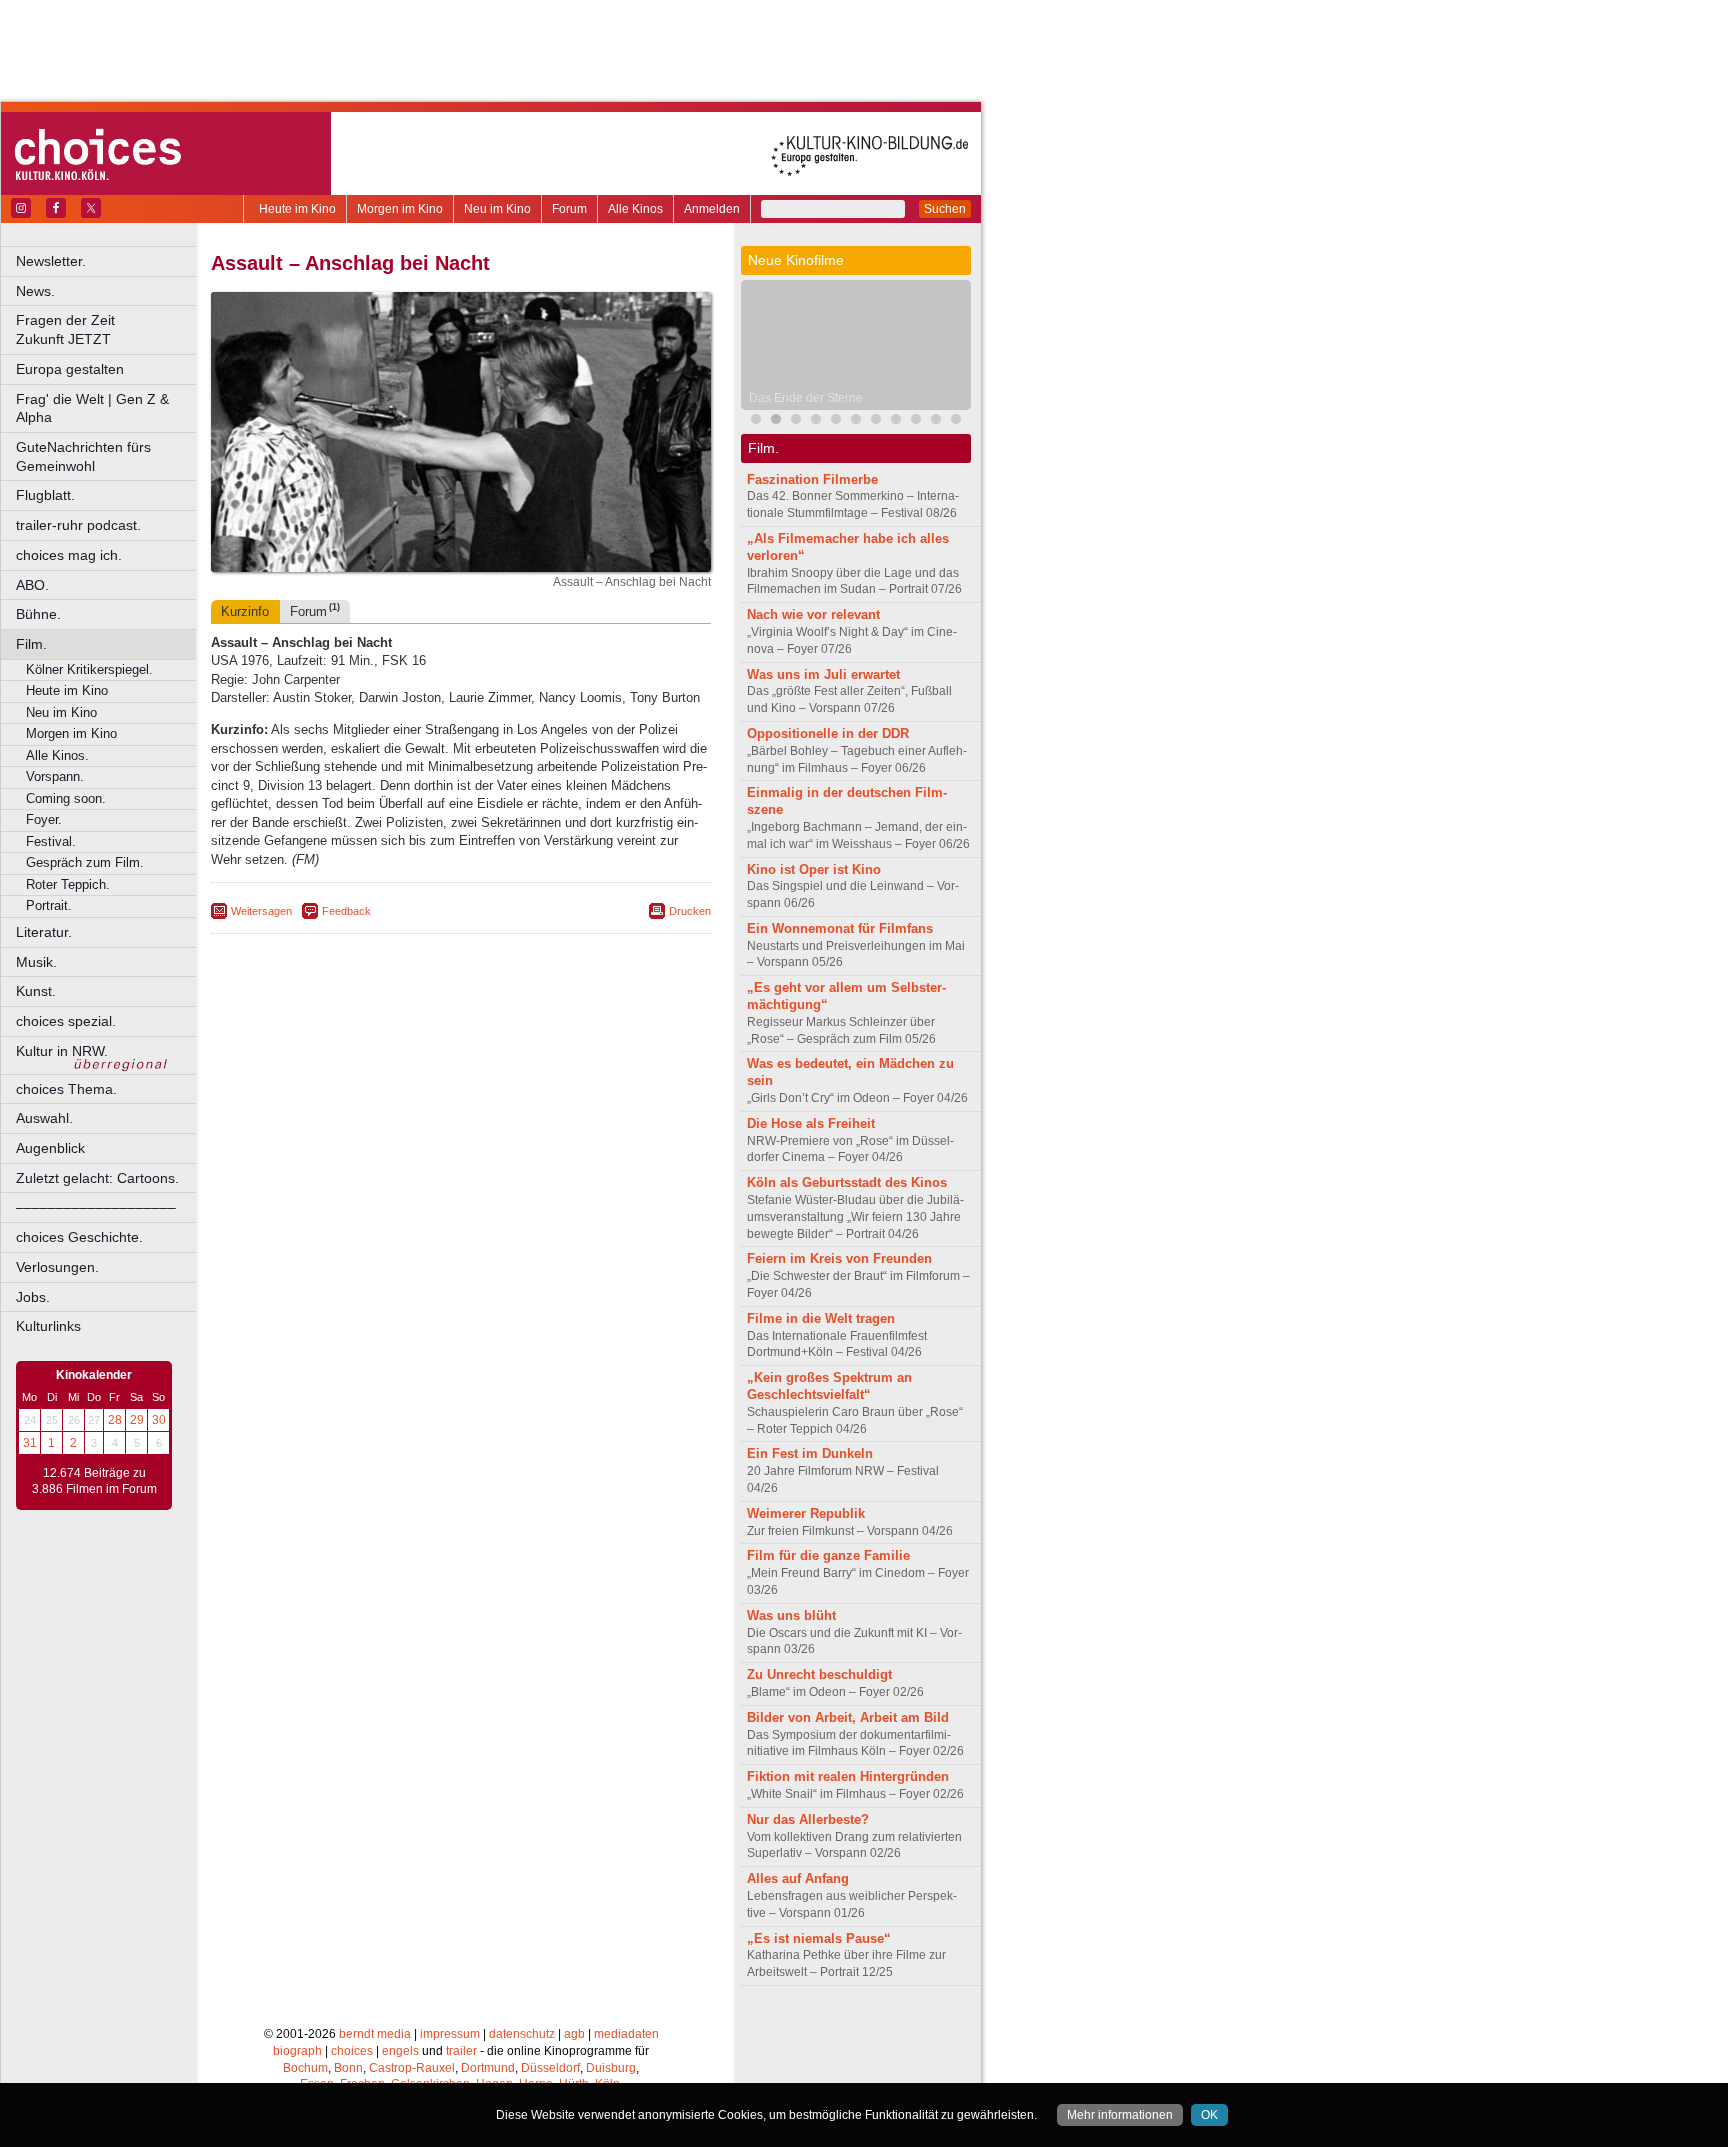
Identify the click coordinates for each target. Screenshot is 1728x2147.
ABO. (32, 585)
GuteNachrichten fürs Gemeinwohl (83, 456)
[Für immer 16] (896, 421)
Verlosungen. (57, 1267)
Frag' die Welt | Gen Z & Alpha (92, 408)
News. (35, 291)
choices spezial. (66, 1021)
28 (115, 1420)
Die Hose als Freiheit (811, 1123)
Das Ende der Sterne (806, 398)
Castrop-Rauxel (412, 2068)
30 (159, 1420)
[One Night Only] (756, 421)
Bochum (305, 2068)
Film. (31, 644)
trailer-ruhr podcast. (78, 525)
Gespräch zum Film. (85, 862)
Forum (569, 209)
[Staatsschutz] (856, 421)
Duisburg (611, 2068)
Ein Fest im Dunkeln (810, 1453)
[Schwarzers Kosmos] (936, 421)
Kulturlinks (48, 1326)
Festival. (51, 841)
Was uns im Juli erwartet (823, 674)
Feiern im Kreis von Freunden (839, 1258)
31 (30, 1443)
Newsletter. (51, 261)
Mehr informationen (1120, 2115)
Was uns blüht (791, 1615)
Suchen (945, 209)
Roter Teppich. (68, 884)
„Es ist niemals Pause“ (819, 1938)
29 (137, 1420)
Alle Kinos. (57, 755)
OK (1209, 2115)
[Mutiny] (816, 421)
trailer (461, 2051)
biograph (297, 2051)
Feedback (346, 911)
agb (574, 2034)
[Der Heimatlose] (956, 421)
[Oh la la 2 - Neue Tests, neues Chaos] (796, 421)
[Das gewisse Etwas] (916, 421)
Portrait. (49, 905)
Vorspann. (55, 776)
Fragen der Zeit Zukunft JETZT (107, 329)
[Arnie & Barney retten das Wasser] (876, 421)
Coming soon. (66, 798)
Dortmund (488, 2068)
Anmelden (712, 209)
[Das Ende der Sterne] (776, 421)
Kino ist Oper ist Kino (814, 869)
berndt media (375, 2034)
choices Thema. (66, 1089)
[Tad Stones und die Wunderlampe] (836, 421)
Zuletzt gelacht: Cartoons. (97, 1178)
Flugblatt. (45, 495)
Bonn (348, 2068)
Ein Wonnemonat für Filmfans (840, 928)
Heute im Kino (297, 209)
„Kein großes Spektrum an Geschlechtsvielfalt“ (829, 1386)
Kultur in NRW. (62, 1051)
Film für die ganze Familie (828, 1555)
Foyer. (44, 819)
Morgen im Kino (400, 209)
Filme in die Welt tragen (821, 1318)
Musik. (36, 962)
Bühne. (38, 614)
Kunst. (36, 991)
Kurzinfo (245, 611)
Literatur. (44, 932)
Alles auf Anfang (798, 1878)
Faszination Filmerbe (812, 479)
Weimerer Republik (806, 1513)
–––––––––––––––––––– (96, 1207)
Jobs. (33, 1297)
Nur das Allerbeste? (808, 1819)
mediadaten (626, 2034)
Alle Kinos (635, 209)
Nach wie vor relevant (813, 614)
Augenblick (50, 1148)
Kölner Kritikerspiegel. (89, 669)
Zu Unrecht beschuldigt (819, 1674)
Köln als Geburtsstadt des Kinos (847, 1182)
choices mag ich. (69, 555)
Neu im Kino (497, 209)
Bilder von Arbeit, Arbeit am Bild (848, 1717)
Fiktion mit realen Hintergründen (848, 1776)
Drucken (690, 911)
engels (400, 2051)
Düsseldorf (550, 2068)
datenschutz (522, 2034)
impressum (450, 2034)
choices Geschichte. (79, 1237)
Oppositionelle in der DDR (828, 733)
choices (352, 2051)
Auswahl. (44, 1118)
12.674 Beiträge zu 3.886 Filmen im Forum (94, 1481)
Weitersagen (261, 911)
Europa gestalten (70, 369)
